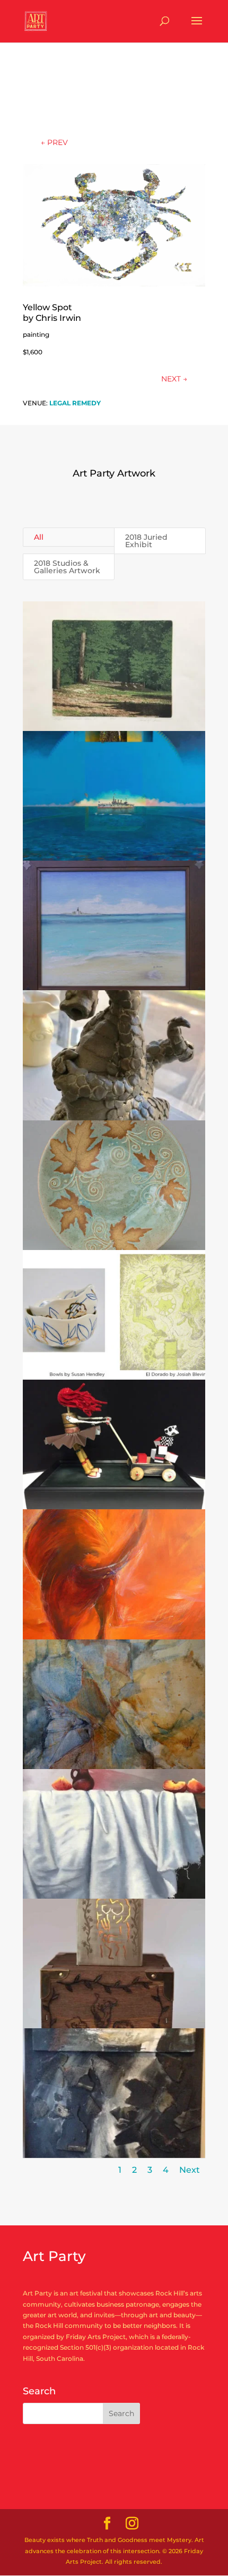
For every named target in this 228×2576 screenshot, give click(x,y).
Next (190, 2170)
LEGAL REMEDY (75, 403)
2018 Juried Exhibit (146, 541)
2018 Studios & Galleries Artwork (67, 567)
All (39, 537)
